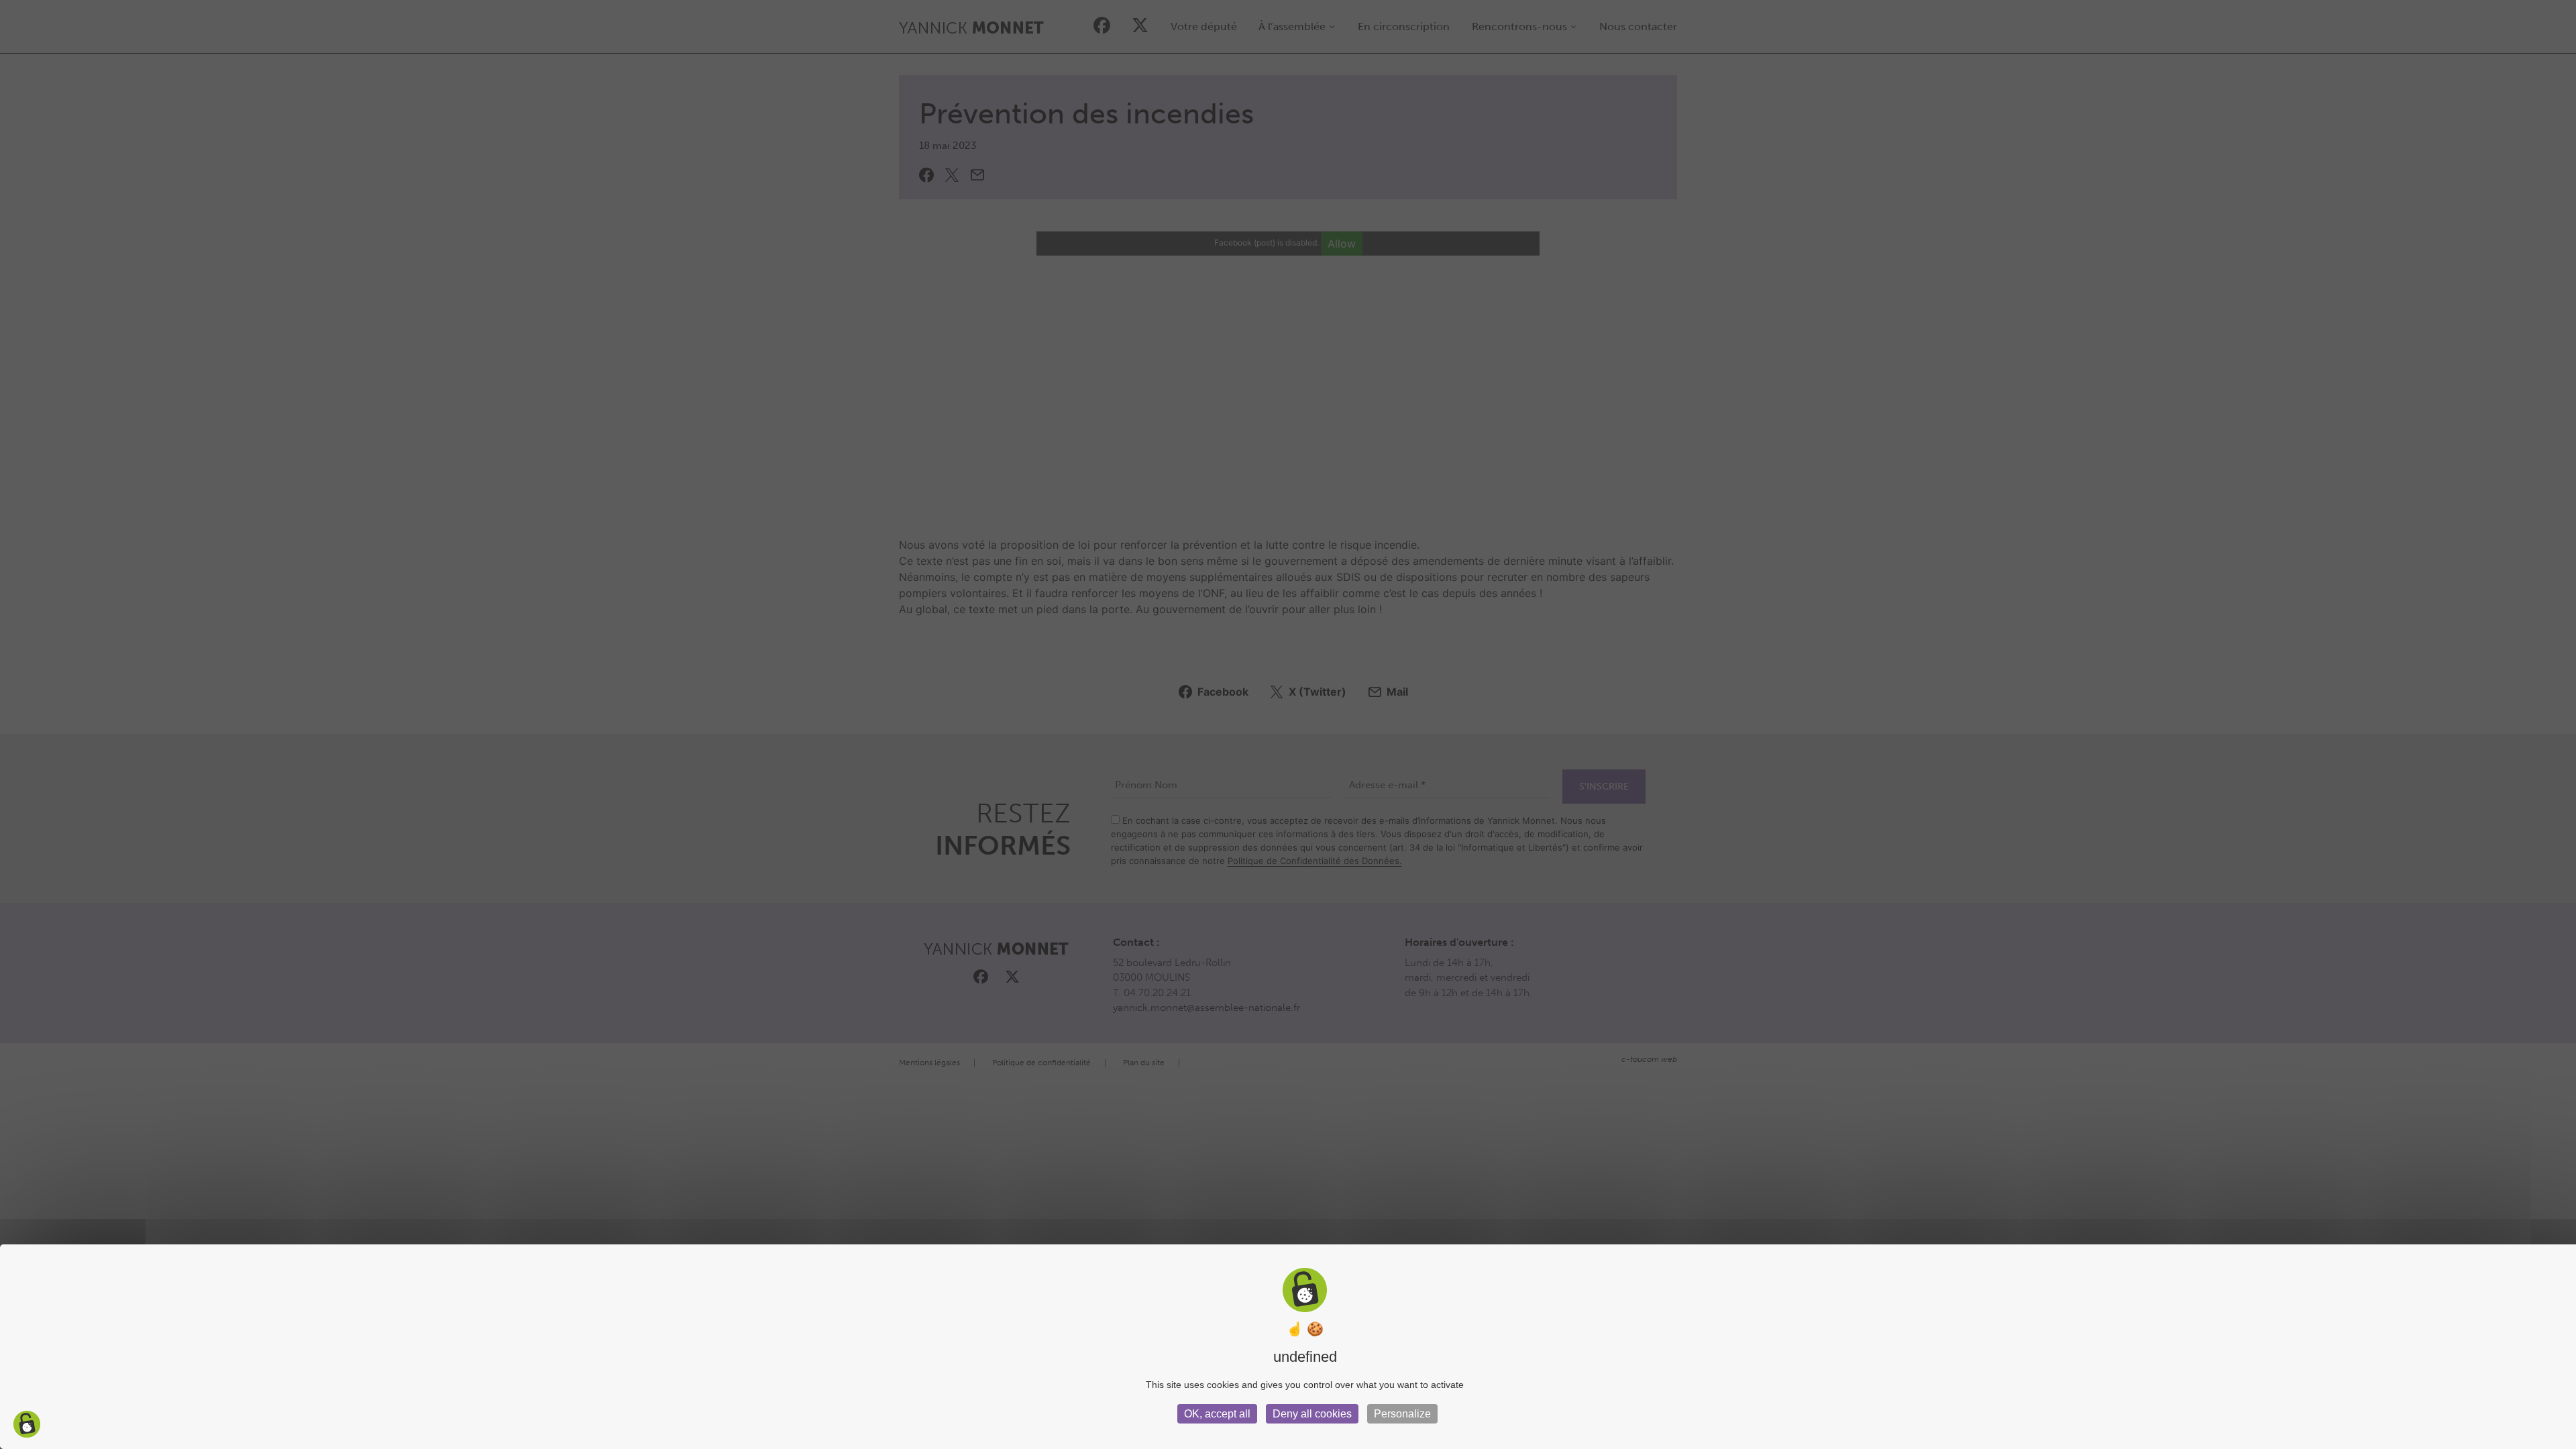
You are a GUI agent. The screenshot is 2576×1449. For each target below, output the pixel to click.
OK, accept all (1217, 1414)
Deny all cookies (1312, 1414)
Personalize (1402, 1414)
